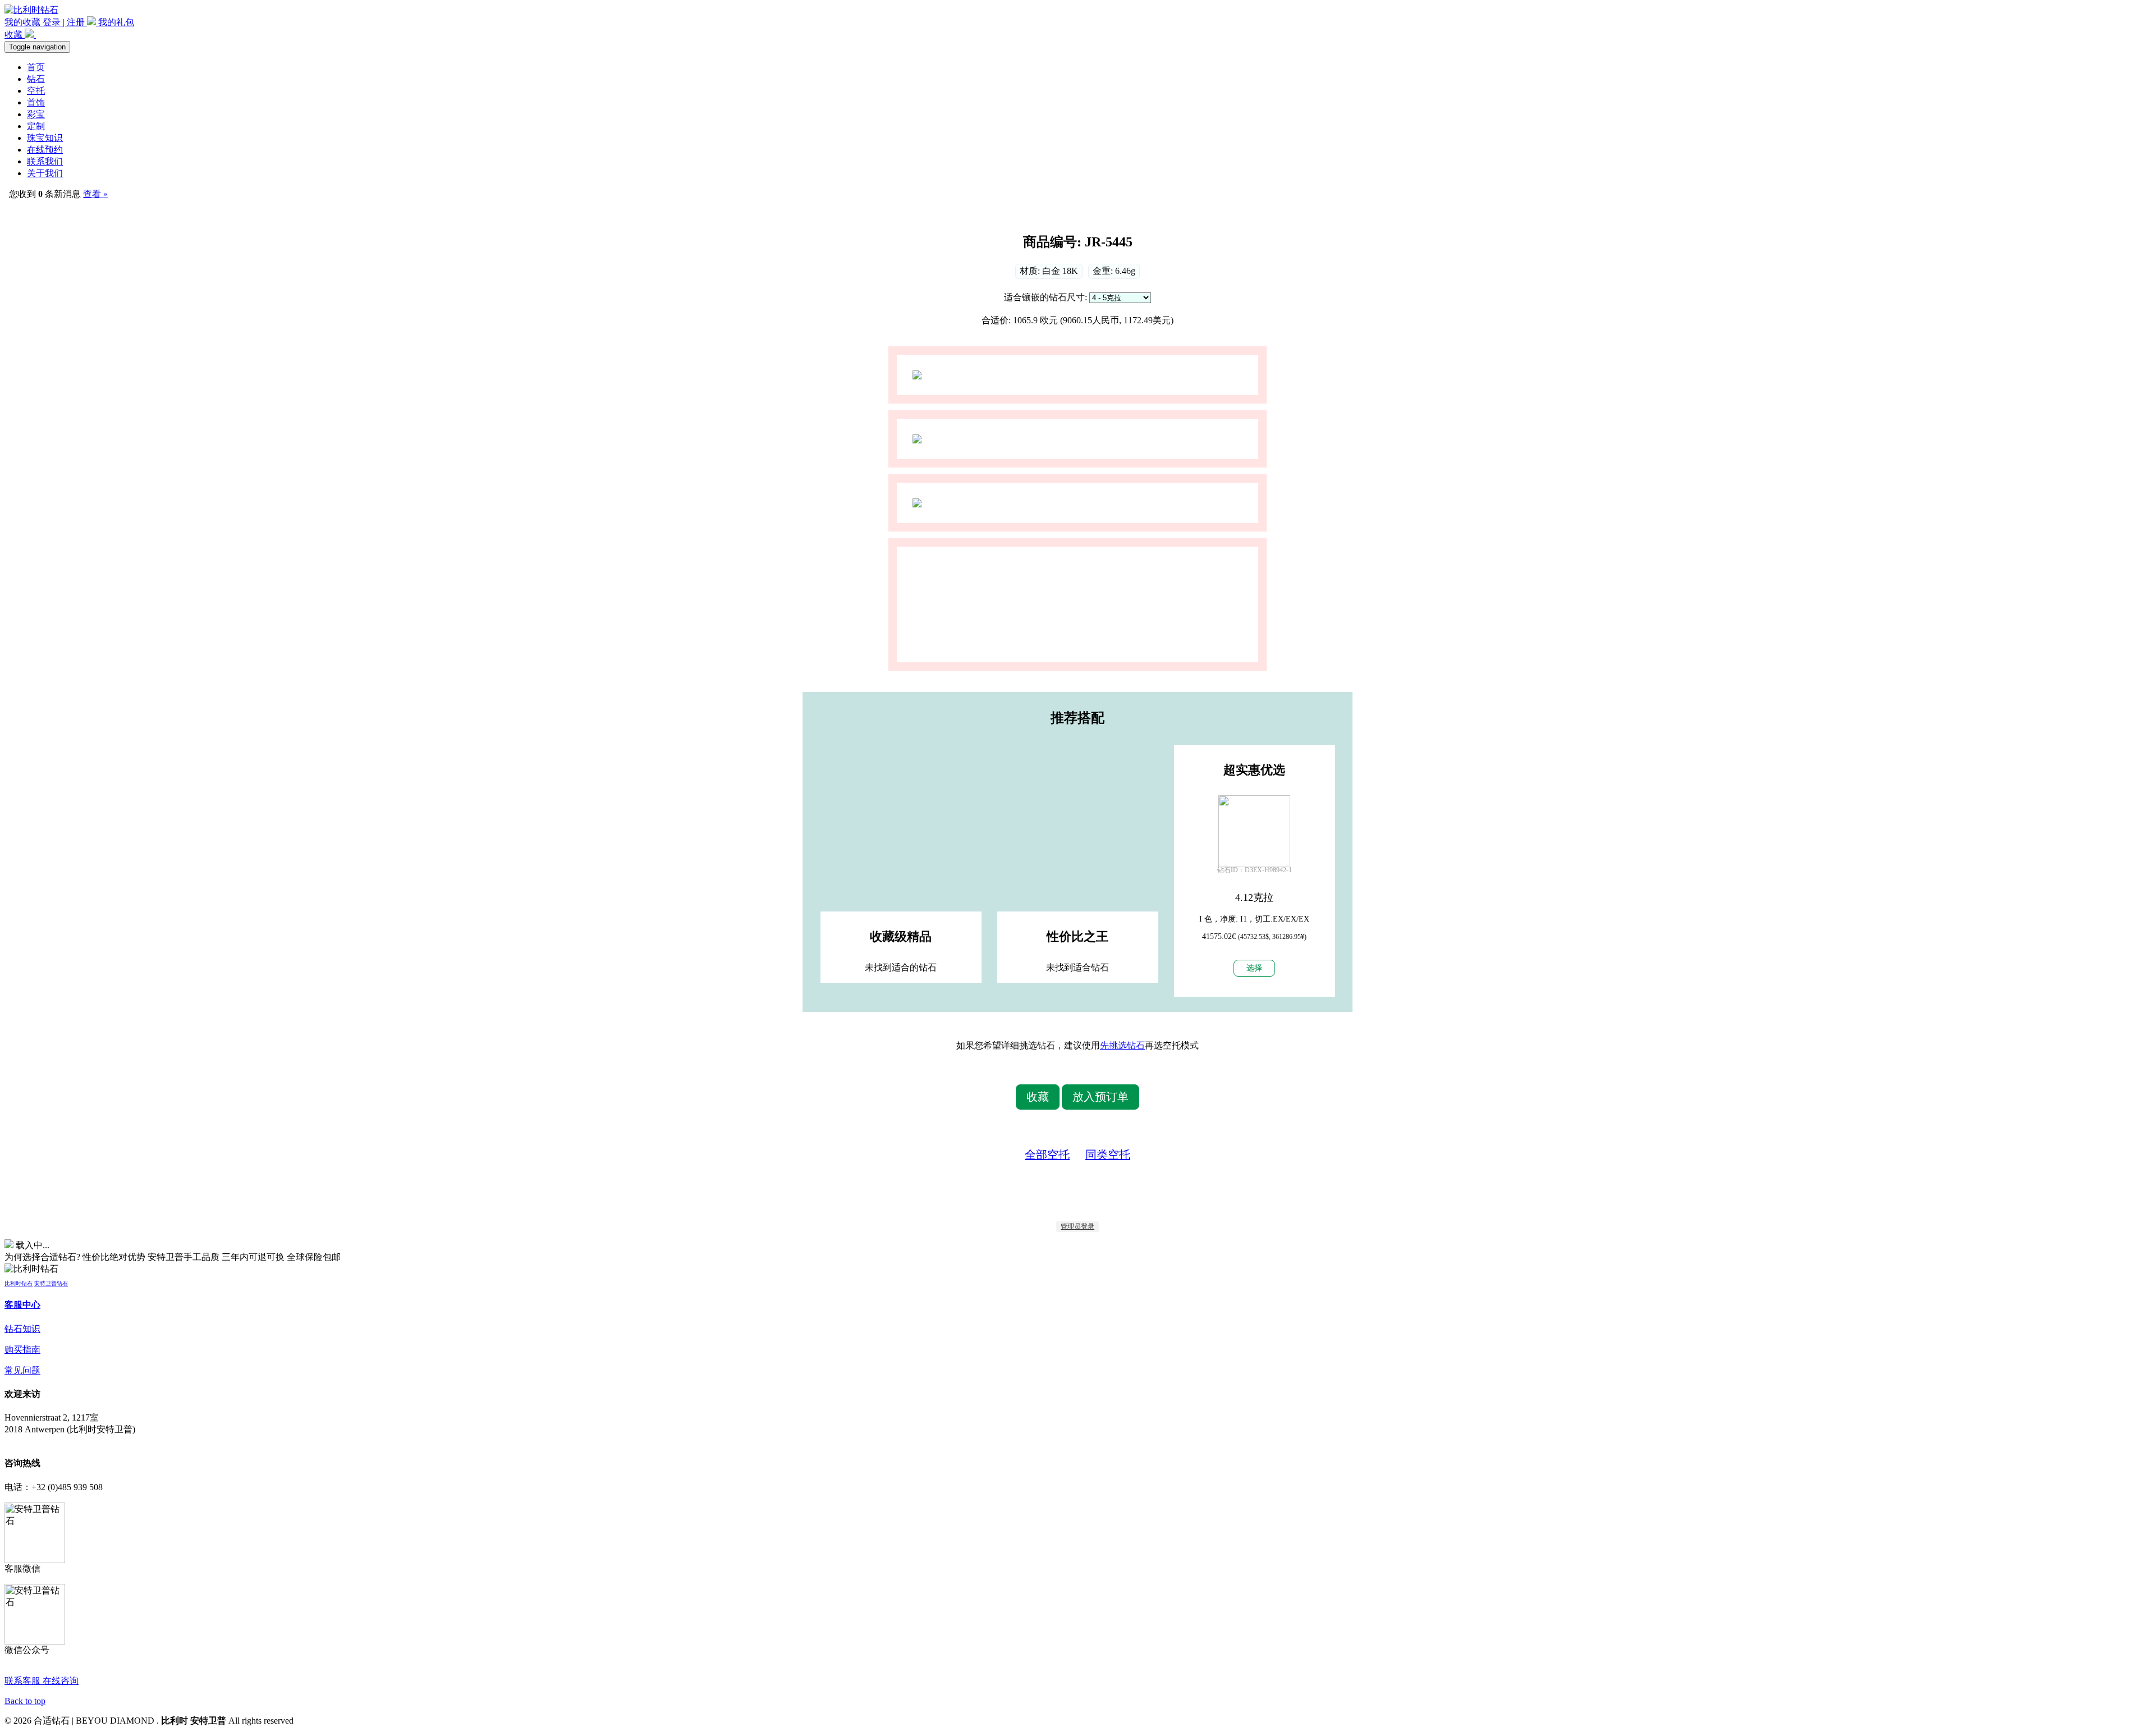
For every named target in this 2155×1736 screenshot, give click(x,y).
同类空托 (1108, 1155)
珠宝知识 (45, 138)
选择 (1254, 968)
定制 (36, 126)
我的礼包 (115, 22)
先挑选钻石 (1122, 1045)
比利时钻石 (19, 1283)
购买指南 (22, 1350)
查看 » (95, 194)
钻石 (36, 79)
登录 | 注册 (65, 22)
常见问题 (22, 1370)
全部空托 (1047, 1155)
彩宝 (36, 114)
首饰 (36, 102)
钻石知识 (22, 1329)
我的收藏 (24, 22)
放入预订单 (1101, 1097)
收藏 (15, 35)
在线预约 (45, 150)
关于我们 (45, 173)
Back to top (25, 1701)
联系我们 (45, 161)
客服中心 (22, 1305)
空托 (36, 91)
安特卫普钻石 (51, 1283)
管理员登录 (1077, 1226)
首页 (36, 67)
